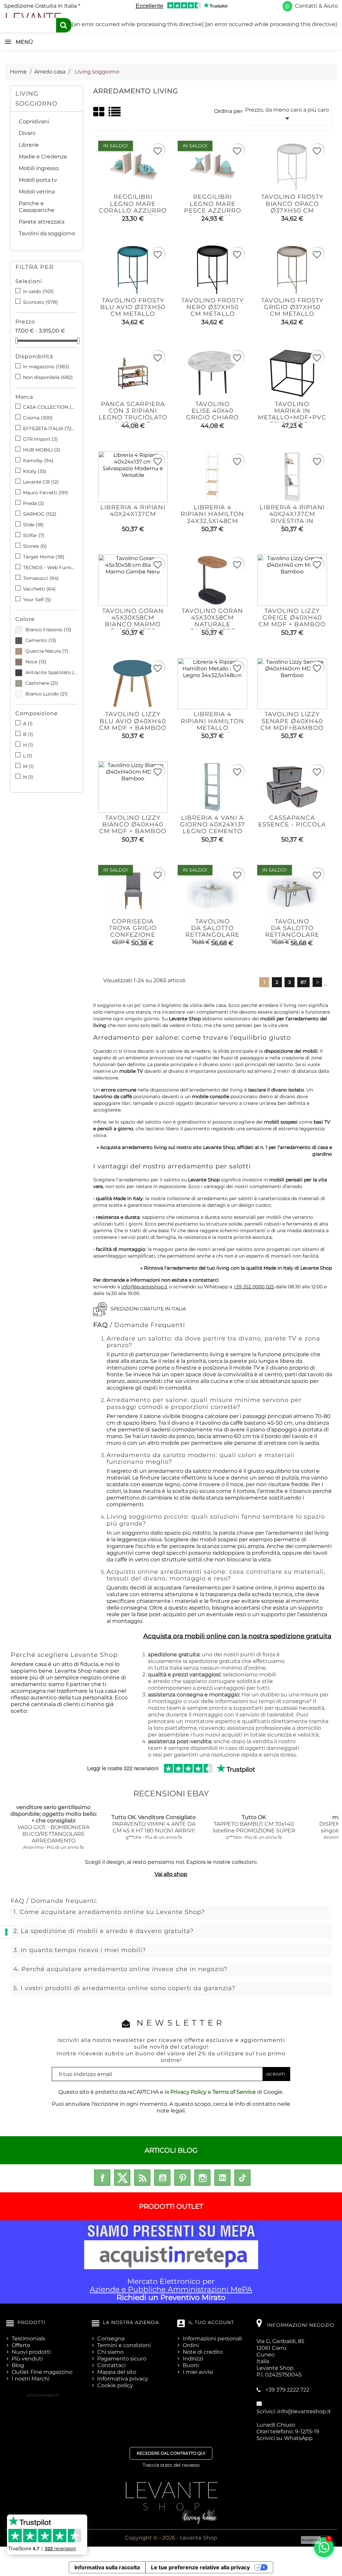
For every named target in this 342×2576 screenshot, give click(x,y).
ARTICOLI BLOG (171, 2150)
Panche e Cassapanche (37, 207)
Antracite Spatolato (52, 672)
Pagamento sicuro (122, 2359)
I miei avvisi (198, 2372)
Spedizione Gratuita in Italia (42, 6)
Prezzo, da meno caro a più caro (287, 115)
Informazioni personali (212, 2339)
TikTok (242, 2178)
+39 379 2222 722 (287, 2390)
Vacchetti (39, 589)
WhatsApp (298, 2438)
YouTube (162, 2178)
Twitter (122, 2178)
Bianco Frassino (48, 630)
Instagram (202, 2178)
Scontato (40, 302)
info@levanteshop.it (144, 1287)
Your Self (37, 600)
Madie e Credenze (43, 157)
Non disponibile (48, 377)
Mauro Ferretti (46, 493)
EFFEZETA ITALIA (49, 428)
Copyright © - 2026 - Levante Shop (171, 2538)
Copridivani (34, 121)
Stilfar (34, 535)
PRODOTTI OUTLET (171, 2206)
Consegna (111, 2339)
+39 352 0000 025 (254, 1287)
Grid (99, 112)
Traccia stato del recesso (171, 2465)
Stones (35, 546)
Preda (34, 503)
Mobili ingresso (39, 168)
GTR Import (40, 439)
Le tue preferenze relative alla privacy (200, 2567)
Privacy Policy (188, 2092)
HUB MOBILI (42, 450)
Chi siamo (110, 2352)
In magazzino (46, 367)
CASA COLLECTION (49, 407)
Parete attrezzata (42, 222)
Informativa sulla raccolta (107, 2567)
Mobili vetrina (37, 192)
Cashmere (42, 683)
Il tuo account (211, 2322)
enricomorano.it (43, 2395)
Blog (18, 2365)
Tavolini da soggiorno (47, 233)
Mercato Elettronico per (171, 2289)
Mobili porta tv (38, 180)
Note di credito (203, 2352)
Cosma (38, 418)
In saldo (38, 291)
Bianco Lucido (47, 694)
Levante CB (41, 482)
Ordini (191, 2345)
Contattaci (111, 2365)
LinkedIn (222, 2178)
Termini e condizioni (124, 2345)
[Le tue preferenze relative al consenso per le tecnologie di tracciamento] (6, 1932)
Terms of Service (234, 2092)
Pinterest (182, 2178)
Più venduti (27, 2359)
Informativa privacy (123, 2379)
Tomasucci (41, 578)
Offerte (21, 2345)
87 (303, 982)
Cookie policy (115, 2385)
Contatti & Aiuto (316, 6)
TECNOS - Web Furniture (49, 567)
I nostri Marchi (31, 2379)
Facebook (102, 2178)
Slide (33, 525)
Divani (27, 133)
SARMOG (40, 514)
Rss (142, 2178)
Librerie (29, 145)
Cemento (41, 640)
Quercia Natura (47, 651)
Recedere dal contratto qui (171, 2453)
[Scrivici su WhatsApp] (287, 6)
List (115, 114)
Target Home (44, 557)
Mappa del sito (117, 2372)
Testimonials (28, 2339)
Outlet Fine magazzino (42, 2372)
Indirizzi (193, 2359)
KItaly (35, 471)
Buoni (191, 2365)
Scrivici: (294, 2411)
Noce (36, 662)
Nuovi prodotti (31, 2352)
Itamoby (38, 461)
